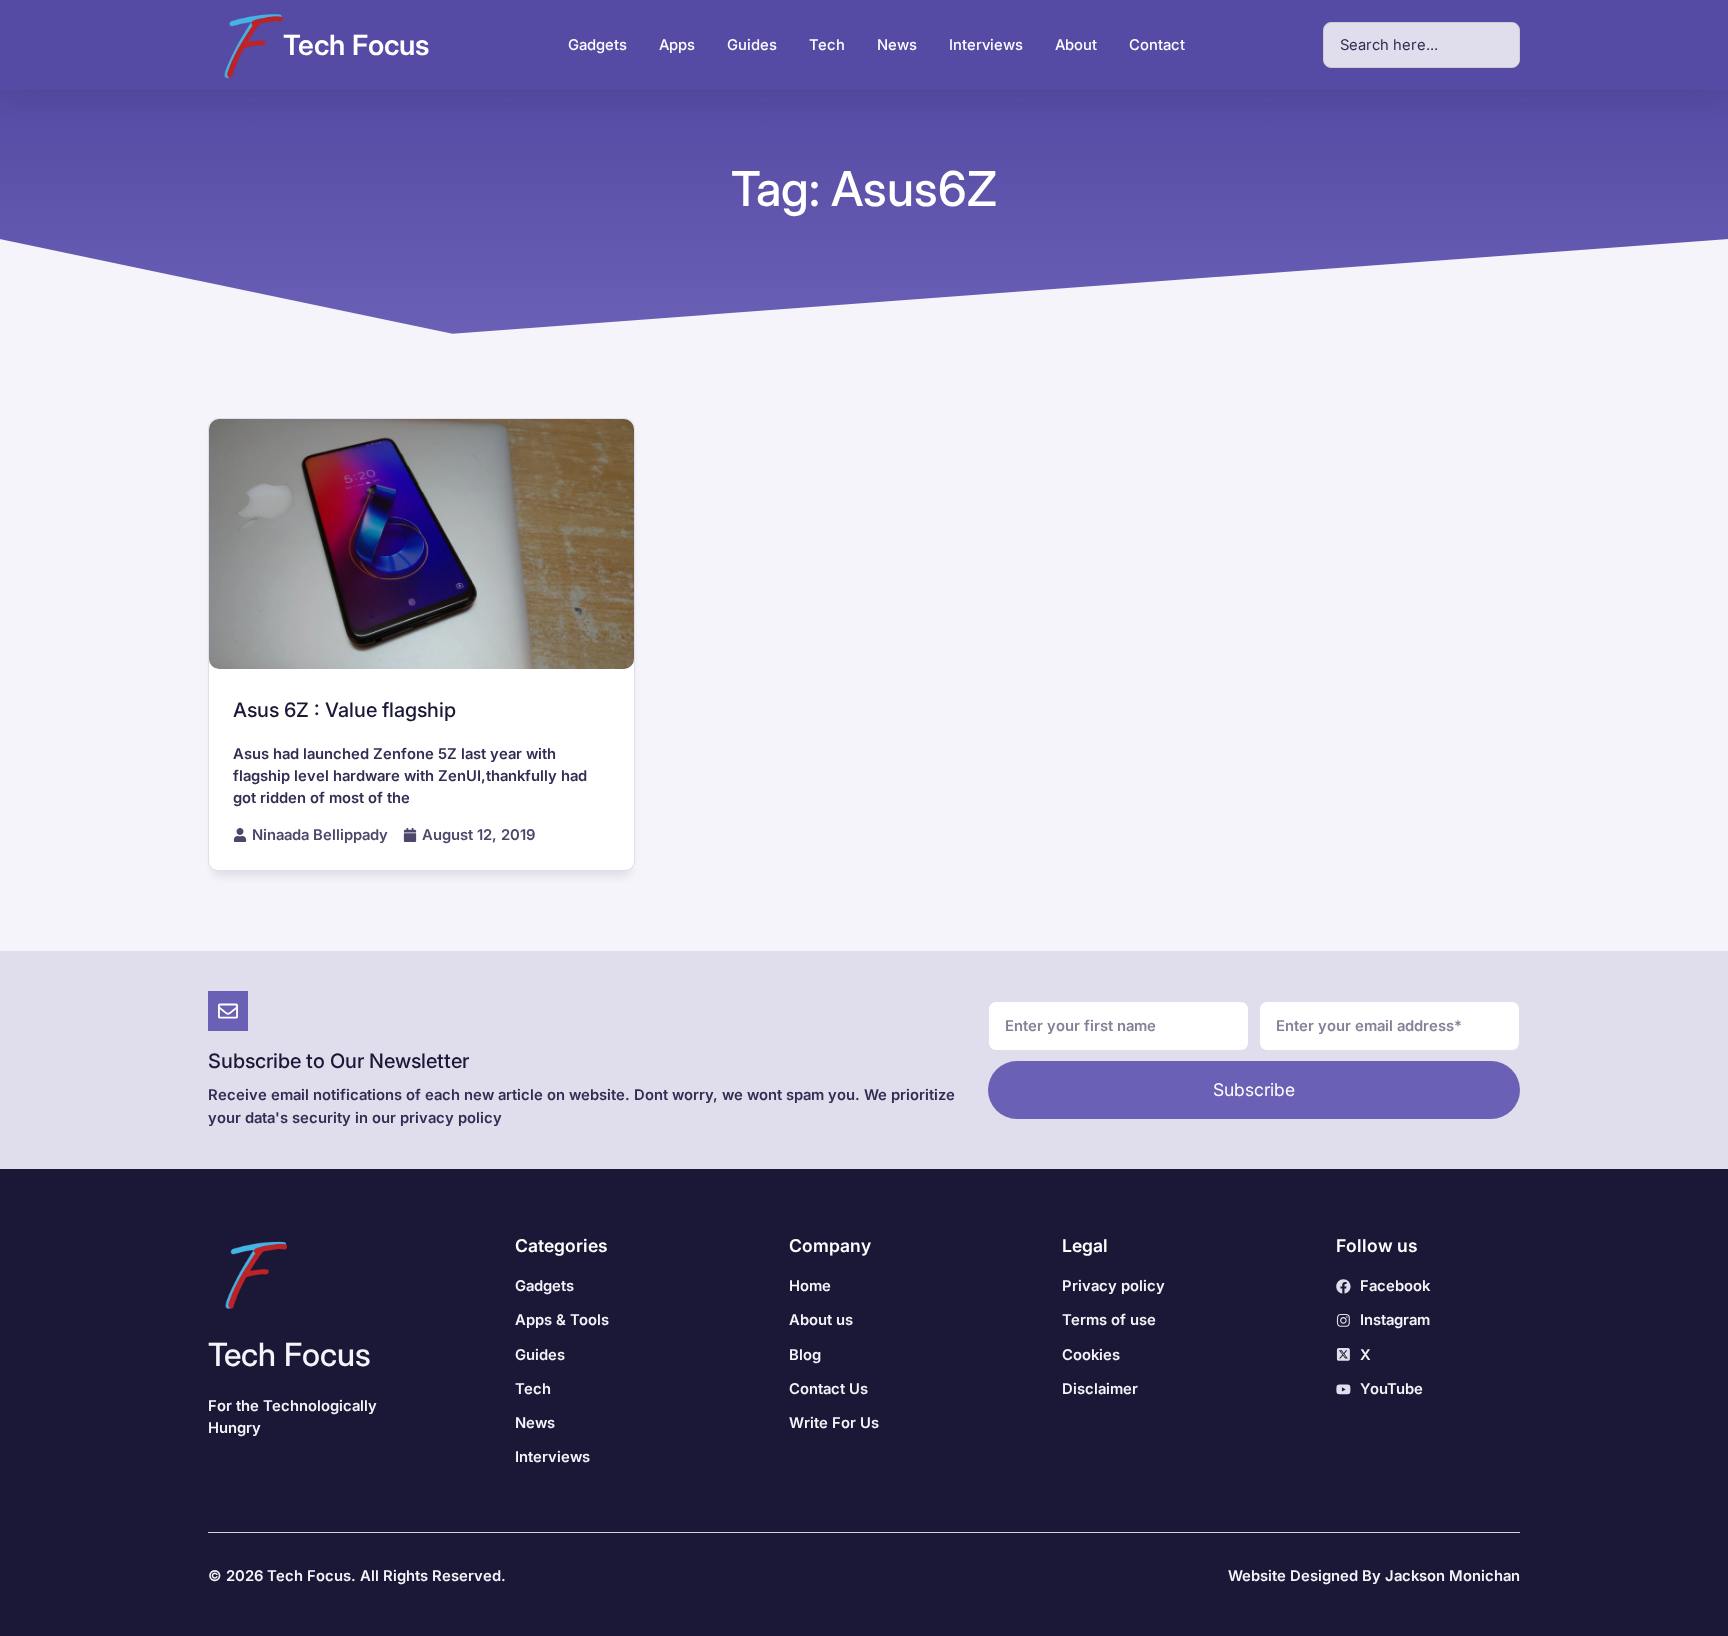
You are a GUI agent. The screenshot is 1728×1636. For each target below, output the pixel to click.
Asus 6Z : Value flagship (344, 710)
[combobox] (1421, 45)
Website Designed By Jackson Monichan (1374, 1576)
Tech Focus (356, 45)
